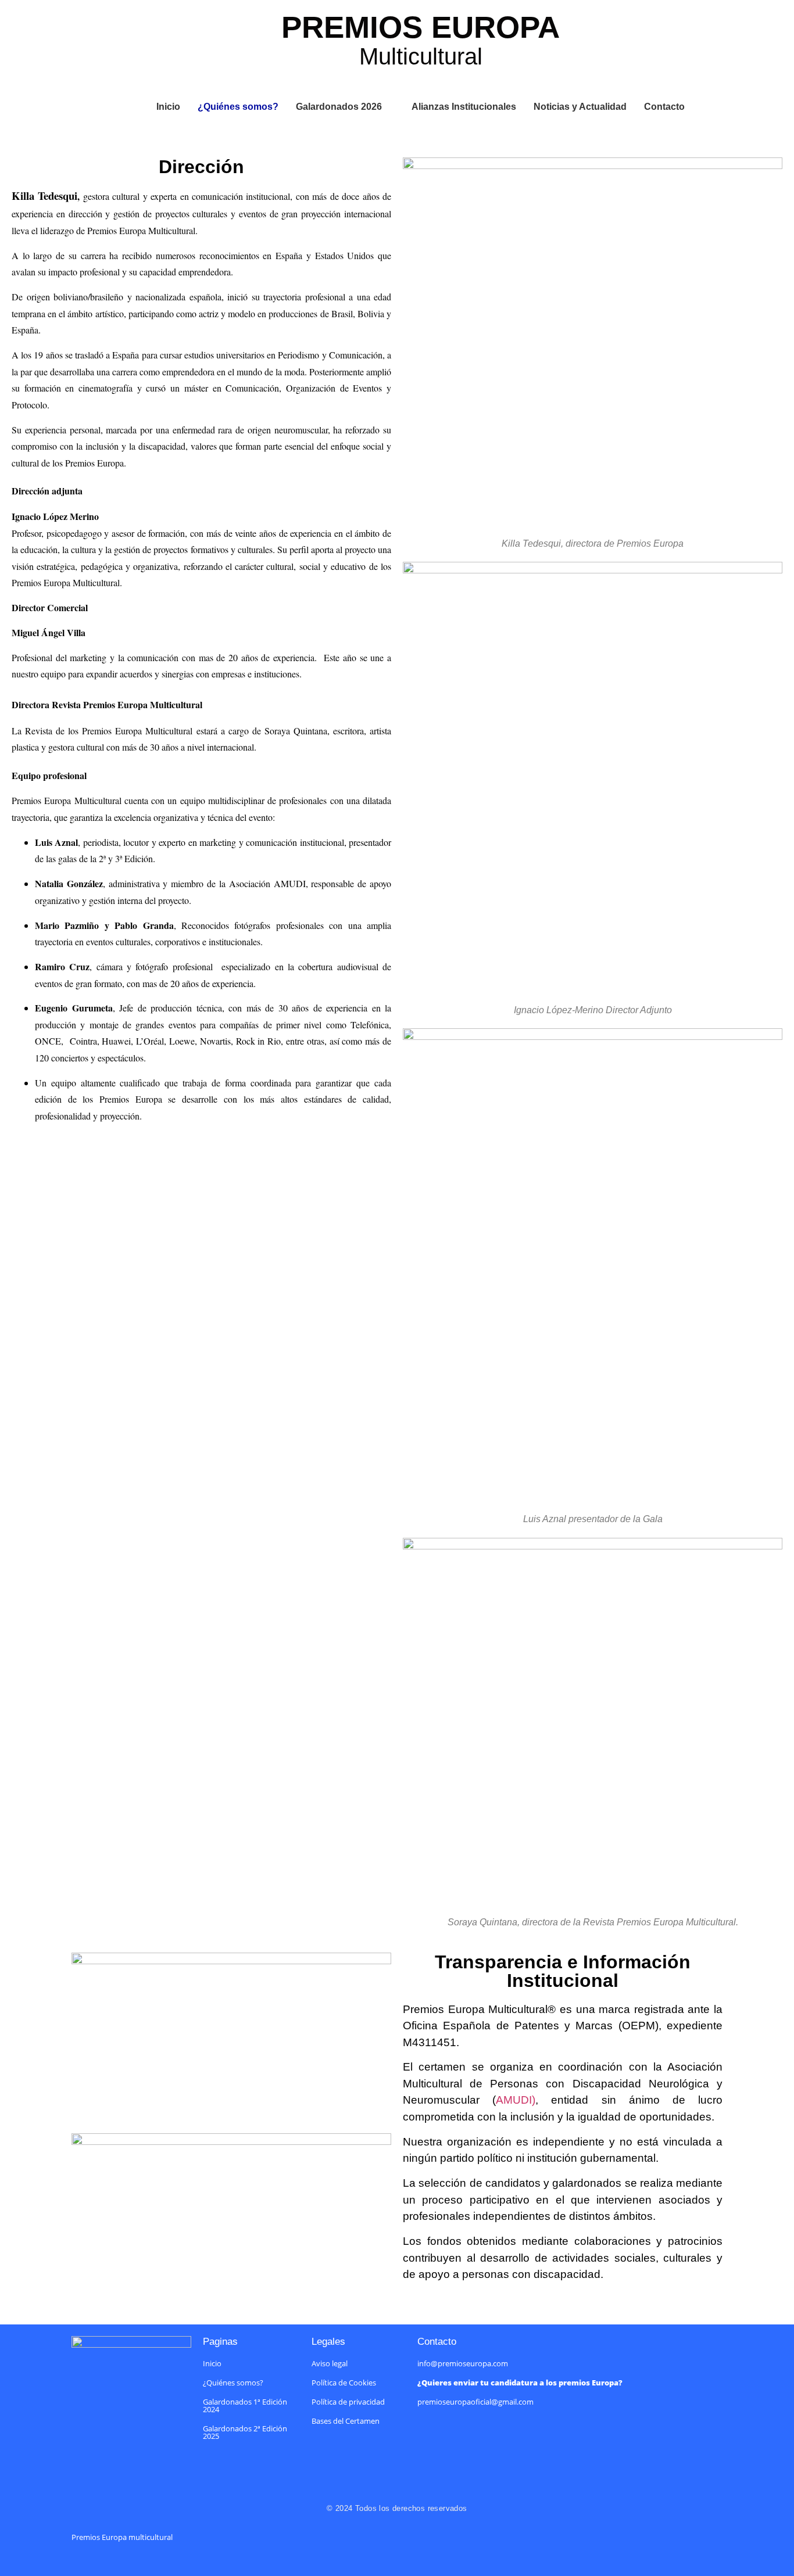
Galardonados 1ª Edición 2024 (245, 2405)
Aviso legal (330, 2363)
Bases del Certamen (346, 2421)
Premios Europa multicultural (122, 2537)
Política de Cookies (344, 2383)
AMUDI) (516, 2100)
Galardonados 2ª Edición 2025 (245, 2432)
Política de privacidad (348, 2402)
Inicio (212, 2363)
